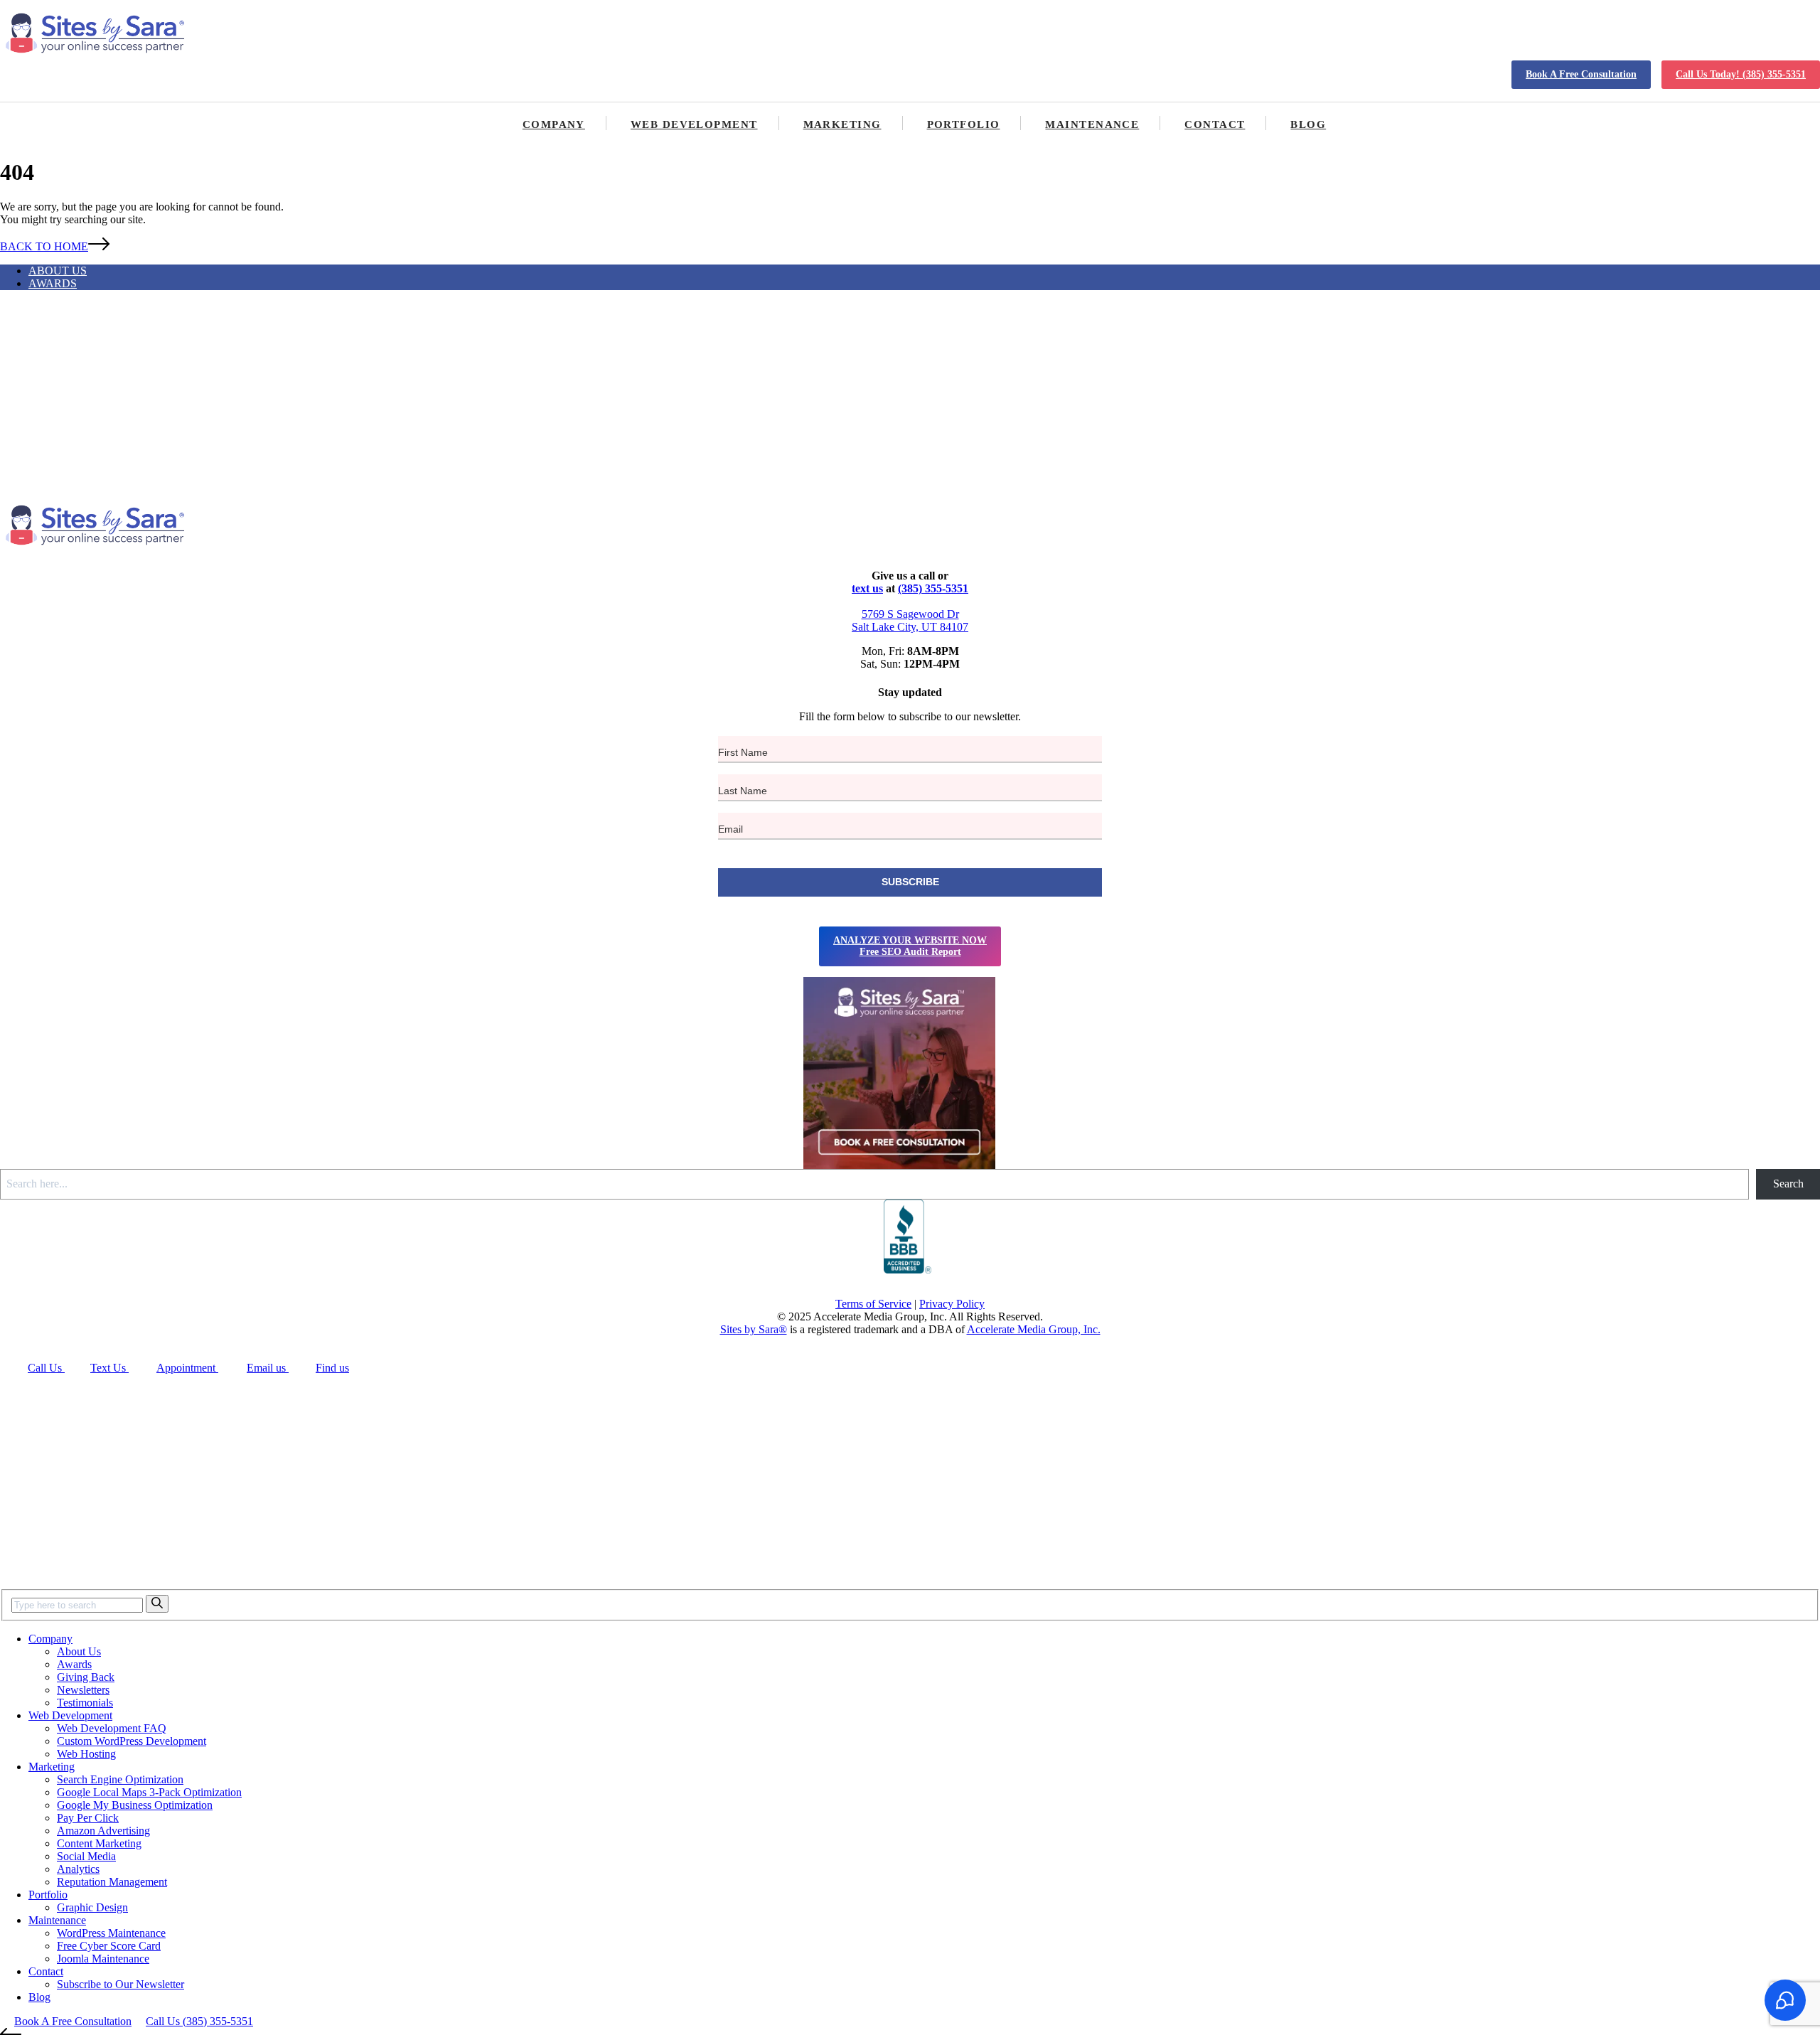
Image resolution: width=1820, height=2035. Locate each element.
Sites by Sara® (754, 1329)
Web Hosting (86, 1754)
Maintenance (1092, 124)
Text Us (109, 1368)
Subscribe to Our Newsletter (121, 1984)
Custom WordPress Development (132, 1741)
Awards (53, 283)
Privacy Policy (952, 1304)
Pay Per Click (88, 1818)
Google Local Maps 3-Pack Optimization (149, 1792)
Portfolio (964, 124)
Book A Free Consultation (1581, 74)
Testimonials (85, 1703)
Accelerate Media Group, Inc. (1034, 1329)
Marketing (842, 124)
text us (867, 588)
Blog (1308, 124)
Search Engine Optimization (120, 1779)
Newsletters (83, 1690)
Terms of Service (873, 1304)
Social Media (86, 1856)
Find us (332, 1368)
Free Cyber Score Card (109, 1946)
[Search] (157, 1604)
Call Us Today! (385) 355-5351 (1741, 74)
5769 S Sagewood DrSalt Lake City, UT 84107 (910, 620)
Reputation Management (112, 1882)
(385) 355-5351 (933, 588)
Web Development (694, 124)
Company (554, 124)
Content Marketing (99, 1843)
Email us (268, 1368)
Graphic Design (92, 1907)
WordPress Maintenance (111, 1933)
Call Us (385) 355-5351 (199, 2021)
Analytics (78, 1869)
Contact (1215, 124)
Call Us (46, 1368)
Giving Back (86, 1677)
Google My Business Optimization (135, 1805)
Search (1788, 1184)
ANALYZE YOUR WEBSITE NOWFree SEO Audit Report (910, 946)
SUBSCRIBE (910, 882)
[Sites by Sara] (96, 34)
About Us (58, 271)
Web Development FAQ (112, 1728)
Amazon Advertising (103, 1831)
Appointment (187, 1368)
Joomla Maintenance (103, 1959)
